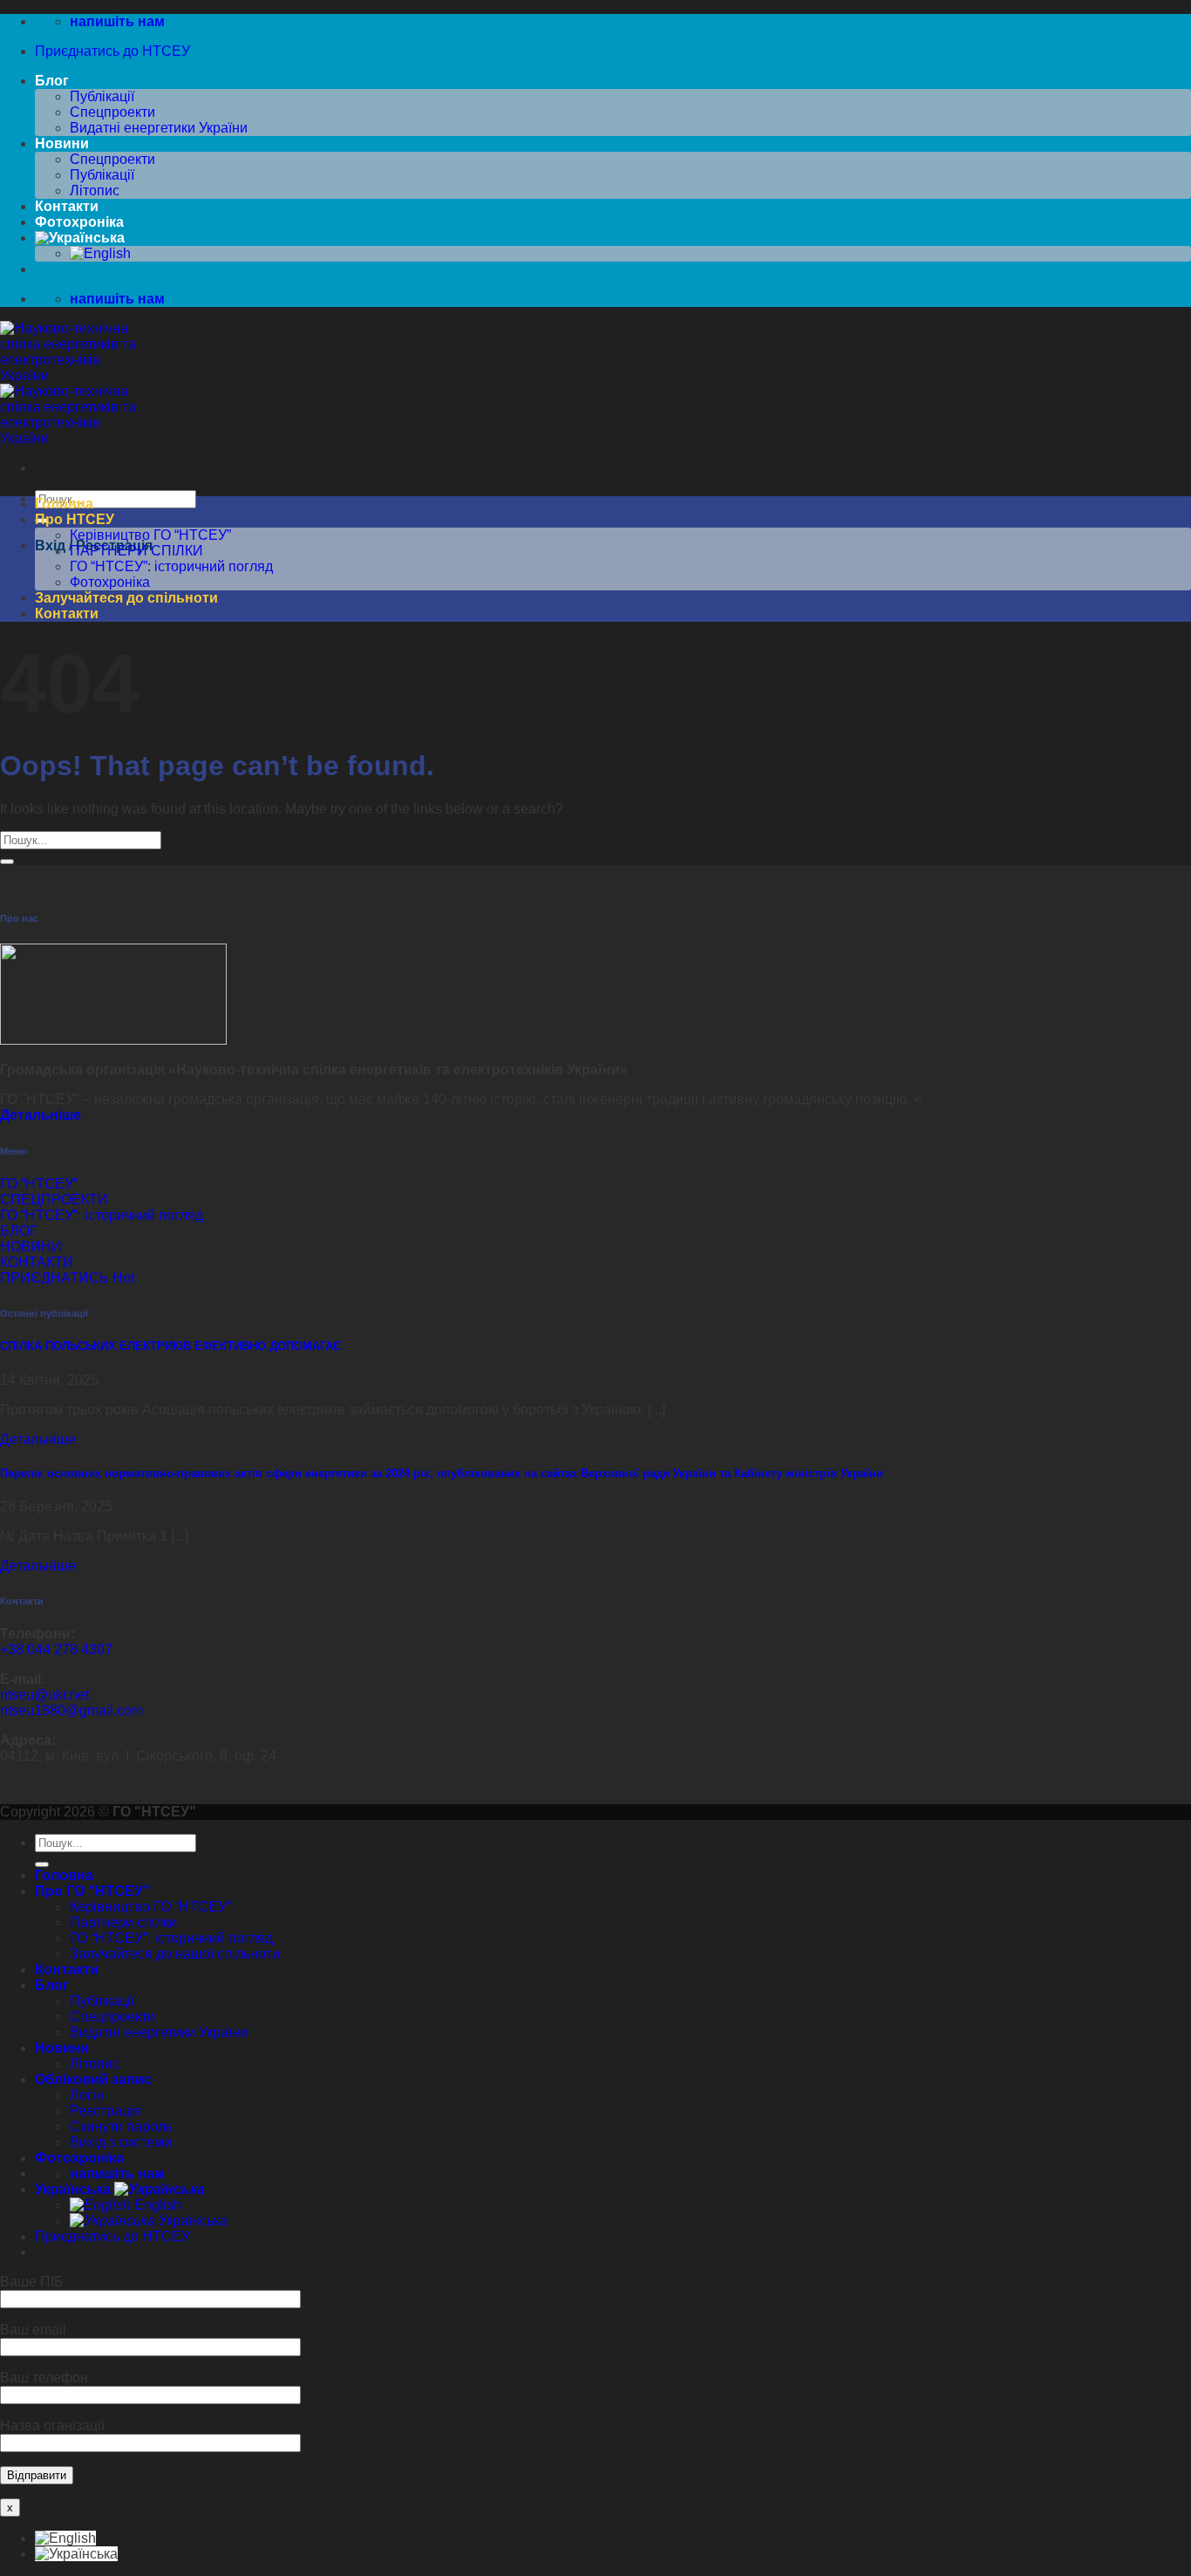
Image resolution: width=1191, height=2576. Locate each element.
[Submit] (7, 862)
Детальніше (38, 1439)
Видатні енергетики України (159, 128)
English (156, 2205)
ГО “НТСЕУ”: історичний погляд (171, 566)
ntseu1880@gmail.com (71, 1711)
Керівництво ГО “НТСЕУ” (150, 535)
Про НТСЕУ (75, 519)
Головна (64, 504)
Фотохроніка (79, 222)
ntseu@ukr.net (44, 1695)
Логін (87, 2095)
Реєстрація (105, 2111)
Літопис (95, 191)
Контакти (67, 206)
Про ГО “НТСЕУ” (92, 1891)
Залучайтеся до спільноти (126, 598)
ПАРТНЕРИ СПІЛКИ (136, 551)
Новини (62, 143)
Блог (52, 81)
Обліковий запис (93, 2079)
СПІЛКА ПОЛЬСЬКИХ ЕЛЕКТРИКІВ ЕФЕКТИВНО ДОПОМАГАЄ (170, 1346)
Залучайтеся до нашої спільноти (175, 1954)
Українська (75, 2189)
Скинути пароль (121, 2126)
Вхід (50, 545)
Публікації (102, 96)
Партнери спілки (123, 1922)
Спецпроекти (112, 112)
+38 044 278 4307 (56, 1649)
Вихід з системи (121, 2142)
